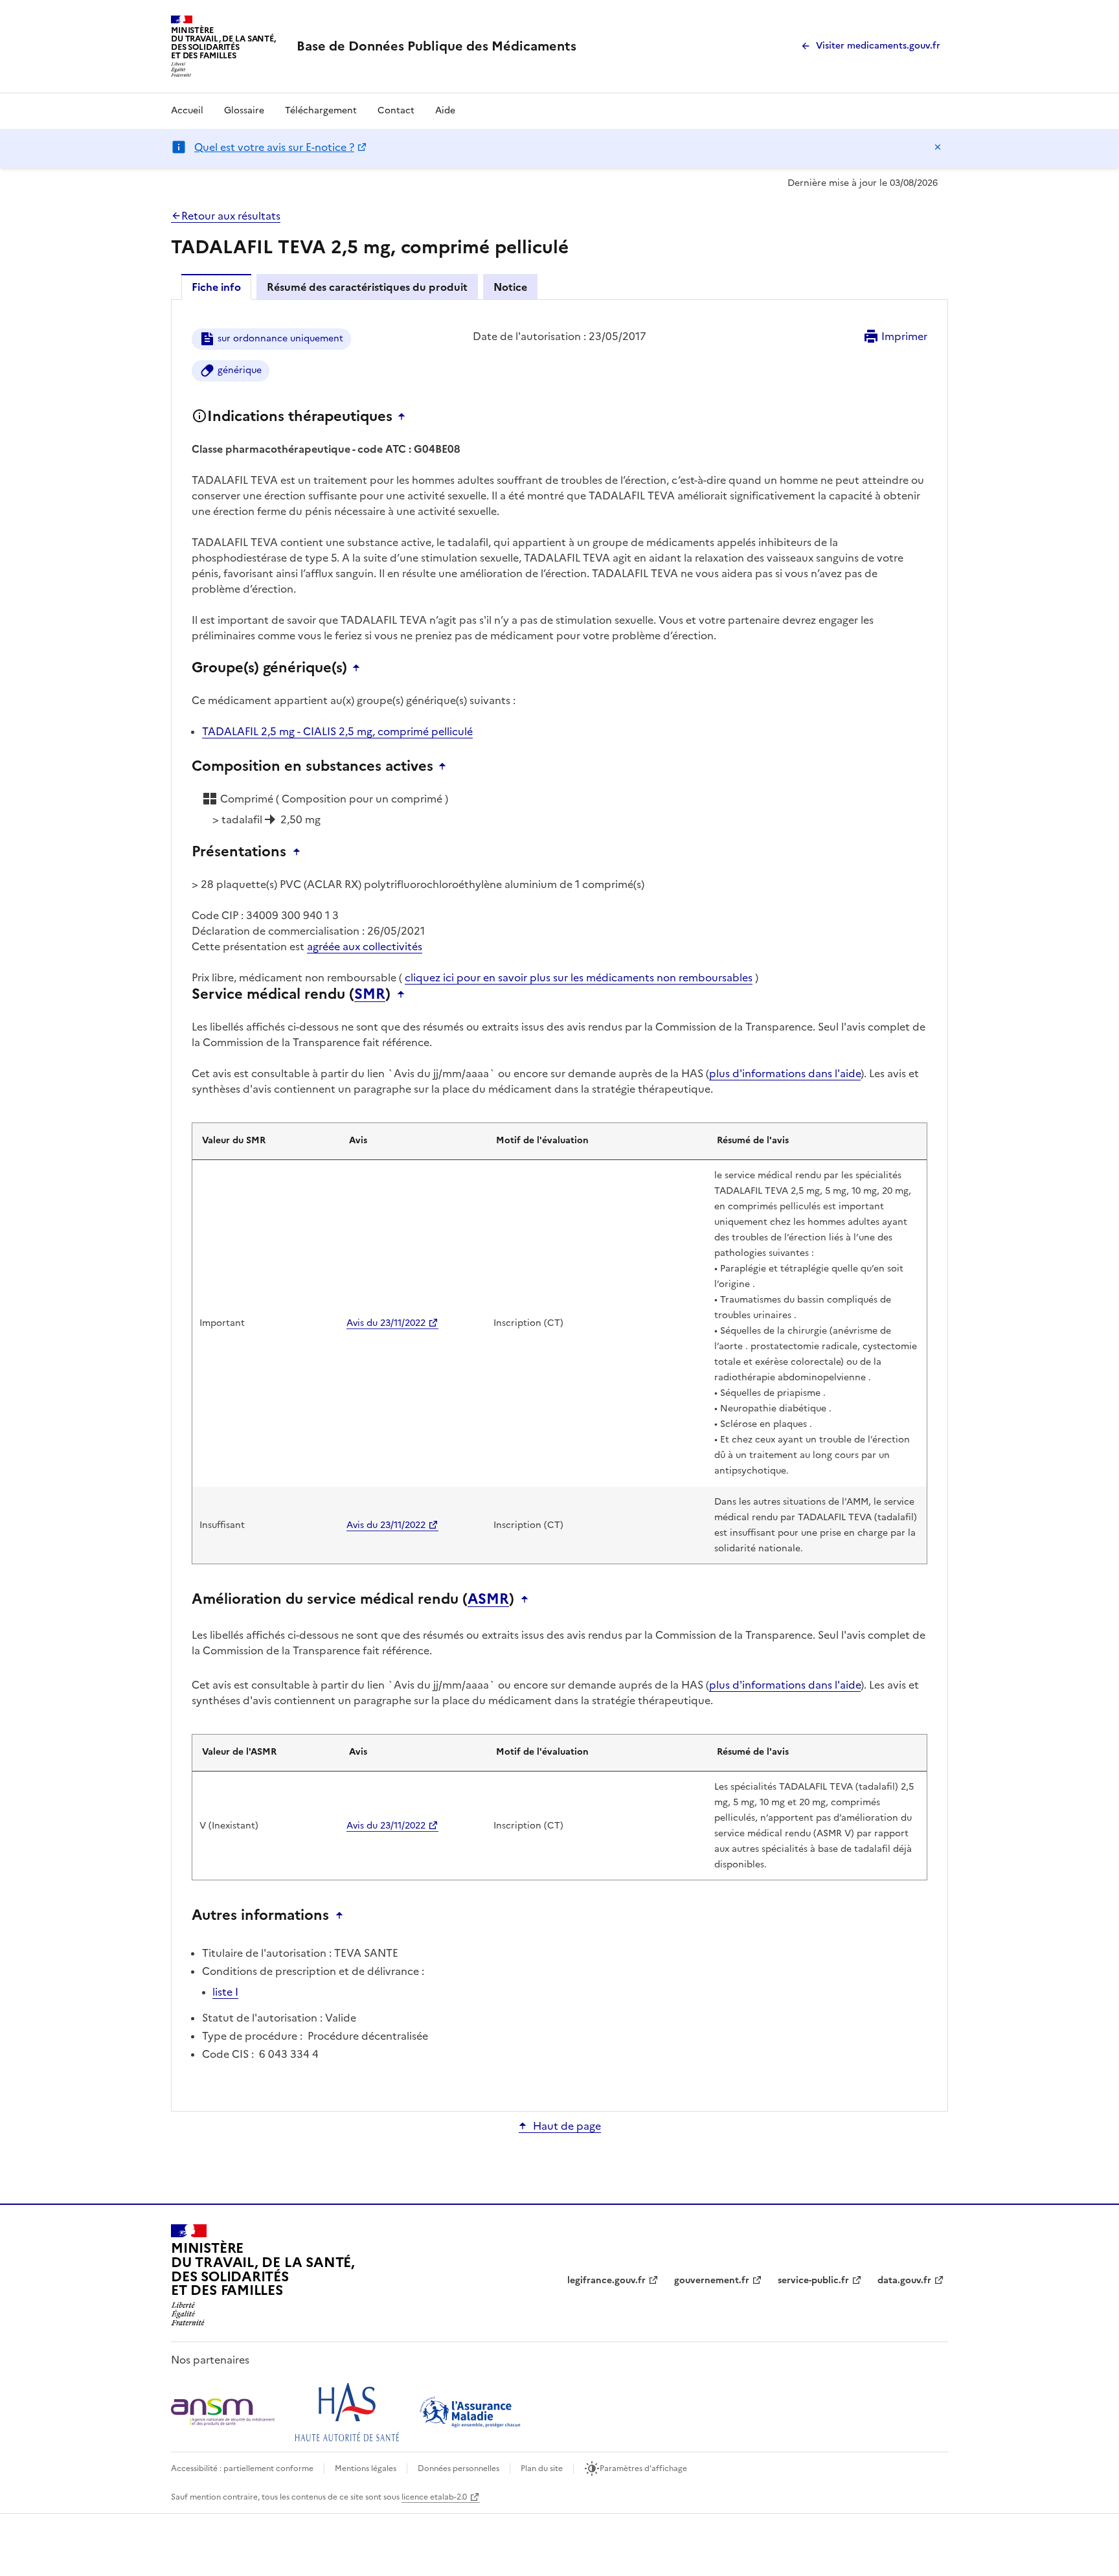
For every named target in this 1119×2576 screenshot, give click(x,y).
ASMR (488, 1599)
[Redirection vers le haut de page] (405, 416)
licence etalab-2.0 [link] (434, 2497)
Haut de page (567, 2126)
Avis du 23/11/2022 (386, 1323)
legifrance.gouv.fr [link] (606, 2280)
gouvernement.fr (712, 2280)
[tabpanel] (559, 1204)
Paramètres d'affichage (643, 2468)
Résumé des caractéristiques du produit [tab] (367, 287)
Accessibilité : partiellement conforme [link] (242, 2468)
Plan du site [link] (542, 2468)
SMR (370, 994)
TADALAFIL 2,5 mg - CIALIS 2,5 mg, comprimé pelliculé (337, 731)
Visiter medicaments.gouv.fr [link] (878, 46)
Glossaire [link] (244, 110)
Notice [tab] (510, 287)
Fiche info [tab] (216, 287)
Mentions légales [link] (366, 2468)
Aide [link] (445, 110)
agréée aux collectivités (365, 946)
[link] (436, 46)
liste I (225, 1992)
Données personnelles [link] (458, 2468)
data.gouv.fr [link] (904, 2280)
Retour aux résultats (231, 216)
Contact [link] (396, 110)
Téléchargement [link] (321, 110)
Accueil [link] (187, 110)
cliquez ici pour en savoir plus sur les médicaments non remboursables (579, 977)
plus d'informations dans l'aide (785, 1073)
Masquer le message (938, 147)
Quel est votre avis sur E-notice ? (274, 147)
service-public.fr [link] (813, 2280)
